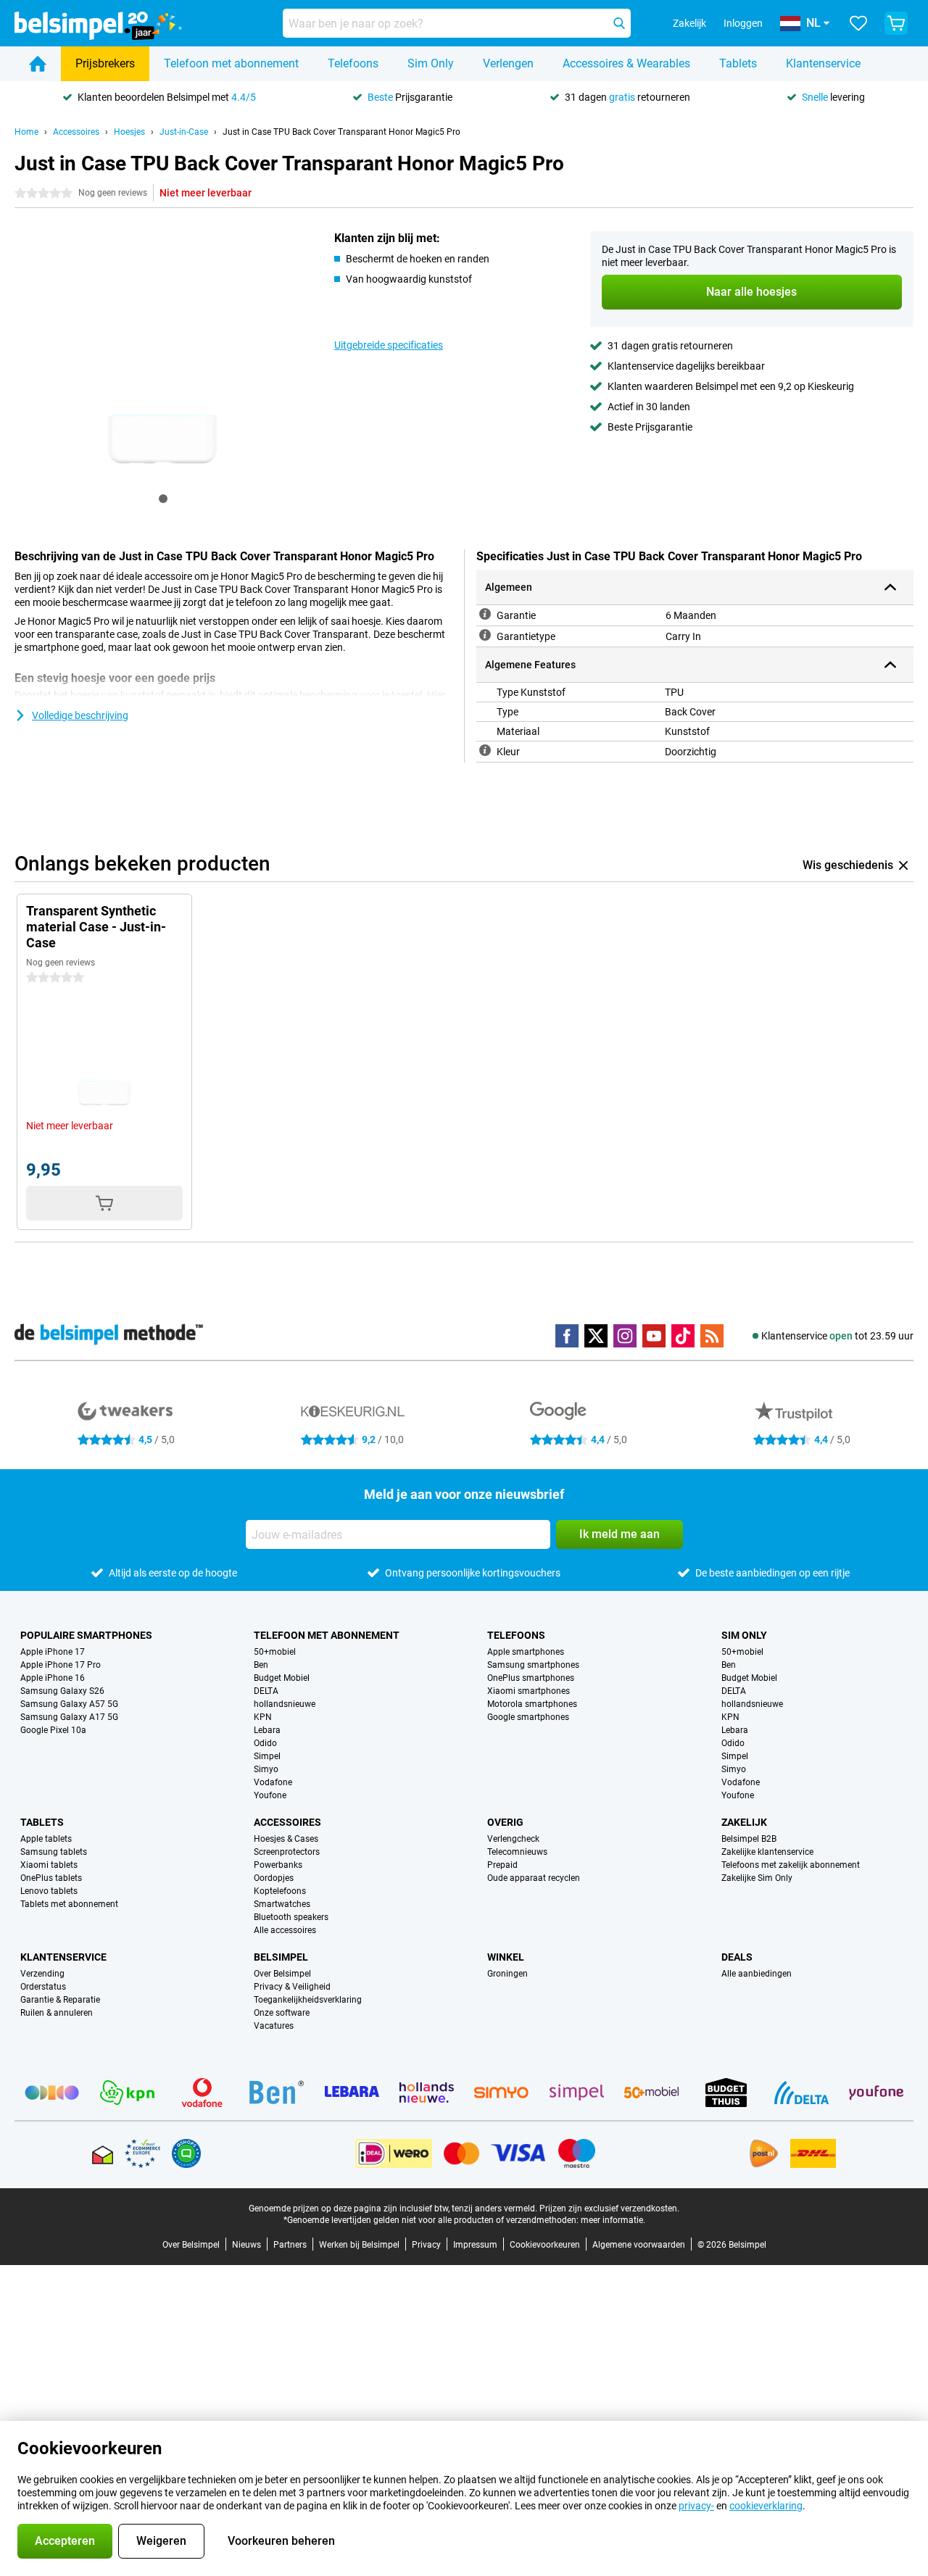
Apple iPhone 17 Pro (61, 1665)
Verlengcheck (513, 1839)
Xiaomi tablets (49, 1865)
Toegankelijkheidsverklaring (308, 2000)
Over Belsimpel (282, 1974)
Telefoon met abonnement (231, 63)
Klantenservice (823, 63)
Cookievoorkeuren (545, 2245)
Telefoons (353, 63)
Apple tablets (46, 1839)
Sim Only (431, 63)
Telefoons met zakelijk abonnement (791, 1865)
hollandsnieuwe (285, 1704)
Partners (290, 2245)
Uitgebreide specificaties (389, 345)
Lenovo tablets (49, 1891)
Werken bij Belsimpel (359, 2245)
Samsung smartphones (533, 1665)
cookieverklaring (766, 2506)
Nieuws (246, 2245)
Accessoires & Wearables (626, 63)
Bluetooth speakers (291, 1917)
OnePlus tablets (51, 1878)
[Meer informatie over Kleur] (485, 750)
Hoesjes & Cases (286, 1839)
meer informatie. (613, 2220)
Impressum (475, 2245)
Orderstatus (43, 1987)
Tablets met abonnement (69, 1904)
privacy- (696, 2506)
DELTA (266, 1691)
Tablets (738, 63)
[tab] (163, 499)
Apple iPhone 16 (53, 1678)
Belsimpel (281, 1957)
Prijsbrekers (105, 63)
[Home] (38, 64)
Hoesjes (129, 132)
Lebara (267, 1730)
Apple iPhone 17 (53, 1652)
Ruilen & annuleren (57, 2013)
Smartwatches (282, 1904)
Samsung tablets (54, 1852)
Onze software (282, 2013)
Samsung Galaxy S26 (62, 1691)
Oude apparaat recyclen (534, 1878)
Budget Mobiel (282, 1678)
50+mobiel (275, 1652)
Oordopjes (274, 1878)
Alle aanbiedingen (757, 1974)
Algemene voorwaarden (639, 2245)
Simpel (267, 1756)
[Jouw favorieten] (858, 23)
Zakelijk (744, 1822)
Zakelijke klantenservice (767, 1852)
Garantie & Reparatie (60, 2000)
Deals (737, 1957)
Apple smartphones (526, 1652)
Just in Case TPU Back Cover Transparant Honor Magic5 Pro (341, 132)
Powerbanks (278, 1865)
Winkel (506, 1957)
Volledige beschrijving (80, 715)
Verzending (42, 1974)
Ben (261, 1665)
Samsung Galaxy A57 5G (69, 1704)
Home (26, 132)
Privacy (426, 2245)
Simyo (266, 1769)
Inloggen (743, 23)
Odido (265, 1743)
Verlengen (508, 63)
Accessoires (76, 132)
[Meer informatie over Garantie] (485, 614)
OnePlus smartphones (531, 1678)
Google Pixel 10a (53, 1730)
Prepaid (502, 1865)
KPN (263, 1717)
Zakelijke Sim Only (757, 1878)
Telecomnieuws (517, 1852)
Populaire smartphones (86, 1635)
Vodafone (273, 1782)
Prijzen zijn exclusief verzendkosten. (609, 2209)
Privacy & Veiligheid (292, 1987)
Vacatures (274, 2026)
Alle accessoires (285, 1930)
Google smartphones (528, 1717)
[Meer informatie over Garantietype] (485, 635)
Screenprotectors (287, 1852)
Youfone (270, 1795)
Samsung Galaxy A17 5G (69, 1717)
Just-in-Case (184, 132)
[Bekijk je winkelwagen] (896, 23)
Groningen (507, 1974)
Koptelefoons (280, 1891)
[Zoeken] (619, 23)
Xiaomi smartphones (529, 1691)
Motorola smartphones (532, 1704)
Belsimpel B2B (749, 1839)
